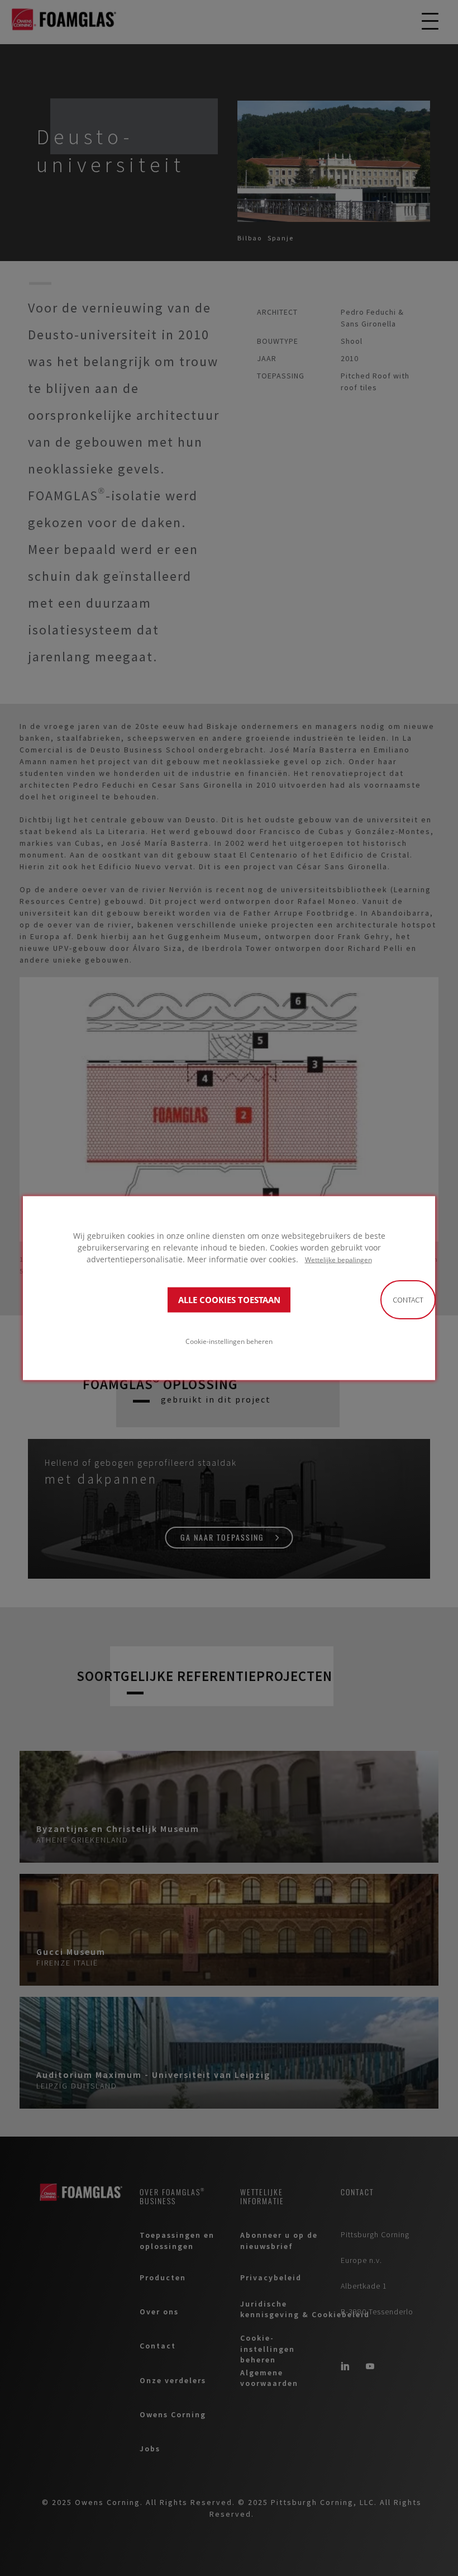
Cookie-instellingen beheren (229, 1341)
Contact (408, 1300)
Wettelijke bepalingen (338, 1259)
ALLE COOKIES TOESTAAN (229, 1299)
